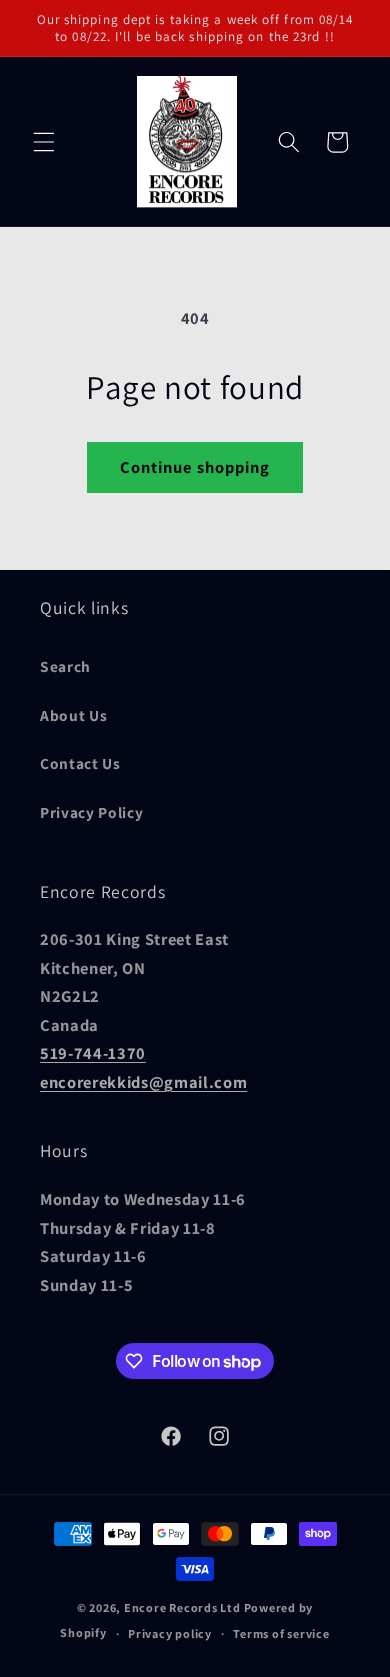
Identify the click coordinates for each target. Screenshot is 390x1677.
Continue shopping (195, 467)
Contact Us (80, 763)
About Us (73, 715)
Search (65, 666)
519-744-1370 (93, 1053)
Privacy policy (170, 1633)
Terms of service (281, 1633)
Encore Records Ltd (182, 1607)
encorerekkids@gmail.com (143, 1082)
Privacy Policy (91, 812)
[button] (44, 142)
